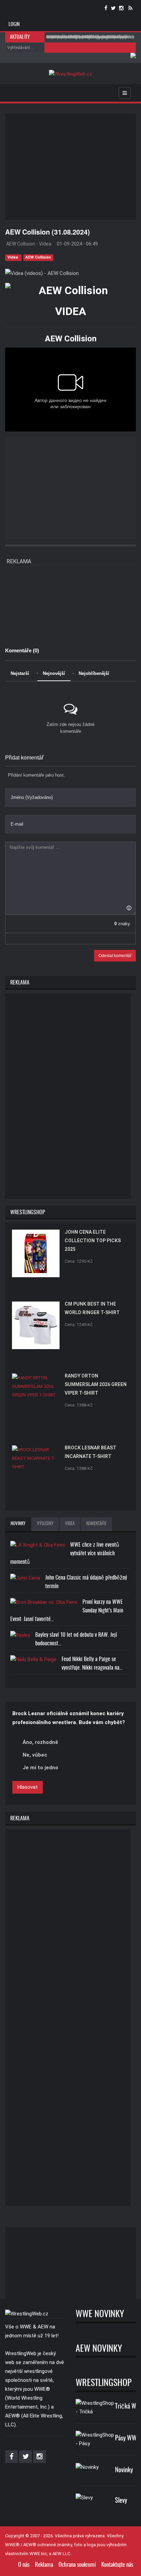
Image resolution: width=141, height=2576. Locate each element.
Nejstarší (20, 673)
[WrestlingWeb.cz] (70, 74)
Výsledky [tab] (45, 1524)
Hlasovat (28, 1787)
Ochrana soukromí (77, 2565)
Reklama (44, 2565)
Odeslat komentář (115, 956)
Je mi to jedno (40, 1768)
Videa (13, 257)
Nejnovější (54, 673)
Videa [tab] (70, 1524)
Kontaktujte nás (117, 2565)
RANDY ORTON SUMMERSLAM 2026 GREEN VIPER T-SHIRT (96, 1384)
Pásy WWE (127, 2439)
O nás (24, 2565)
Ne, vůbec (35, 1755)
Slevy (121, 2501)
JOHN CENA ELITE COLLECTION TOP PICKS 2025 (93, 1241)
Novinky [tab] (18, 1524)
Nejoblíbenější (94, 673)
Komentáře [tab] (96, 1524)
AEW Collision (38, 257)
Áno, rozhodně (40, 1742)
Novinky (124, 2470)
